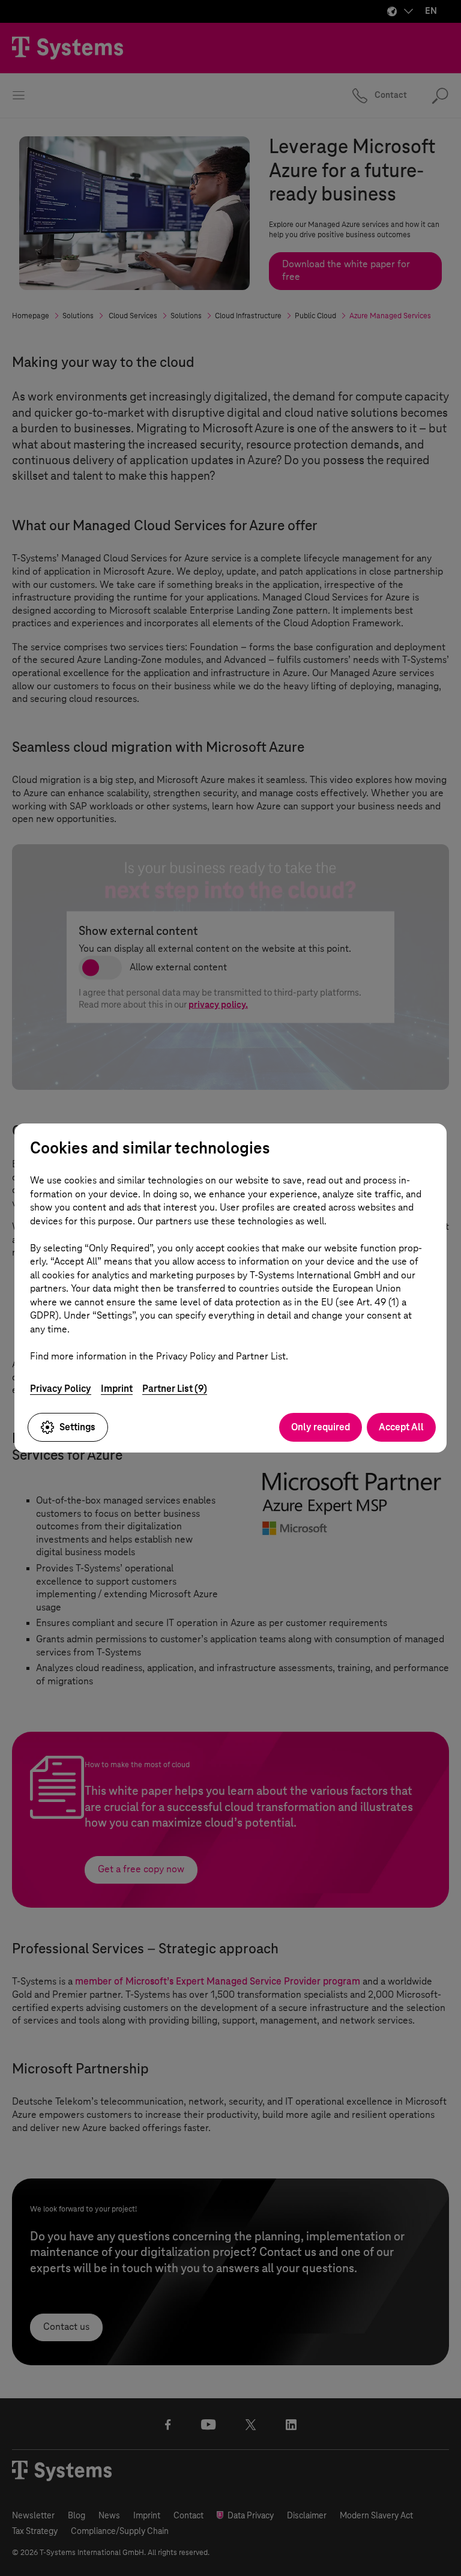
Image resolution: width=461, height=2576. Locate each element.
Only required (321, 1427)
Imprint (117, 1389)
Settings (77, 1427)
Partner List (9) (175, 1389)
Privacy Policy (61, 1389)
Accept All (401, 1427)
